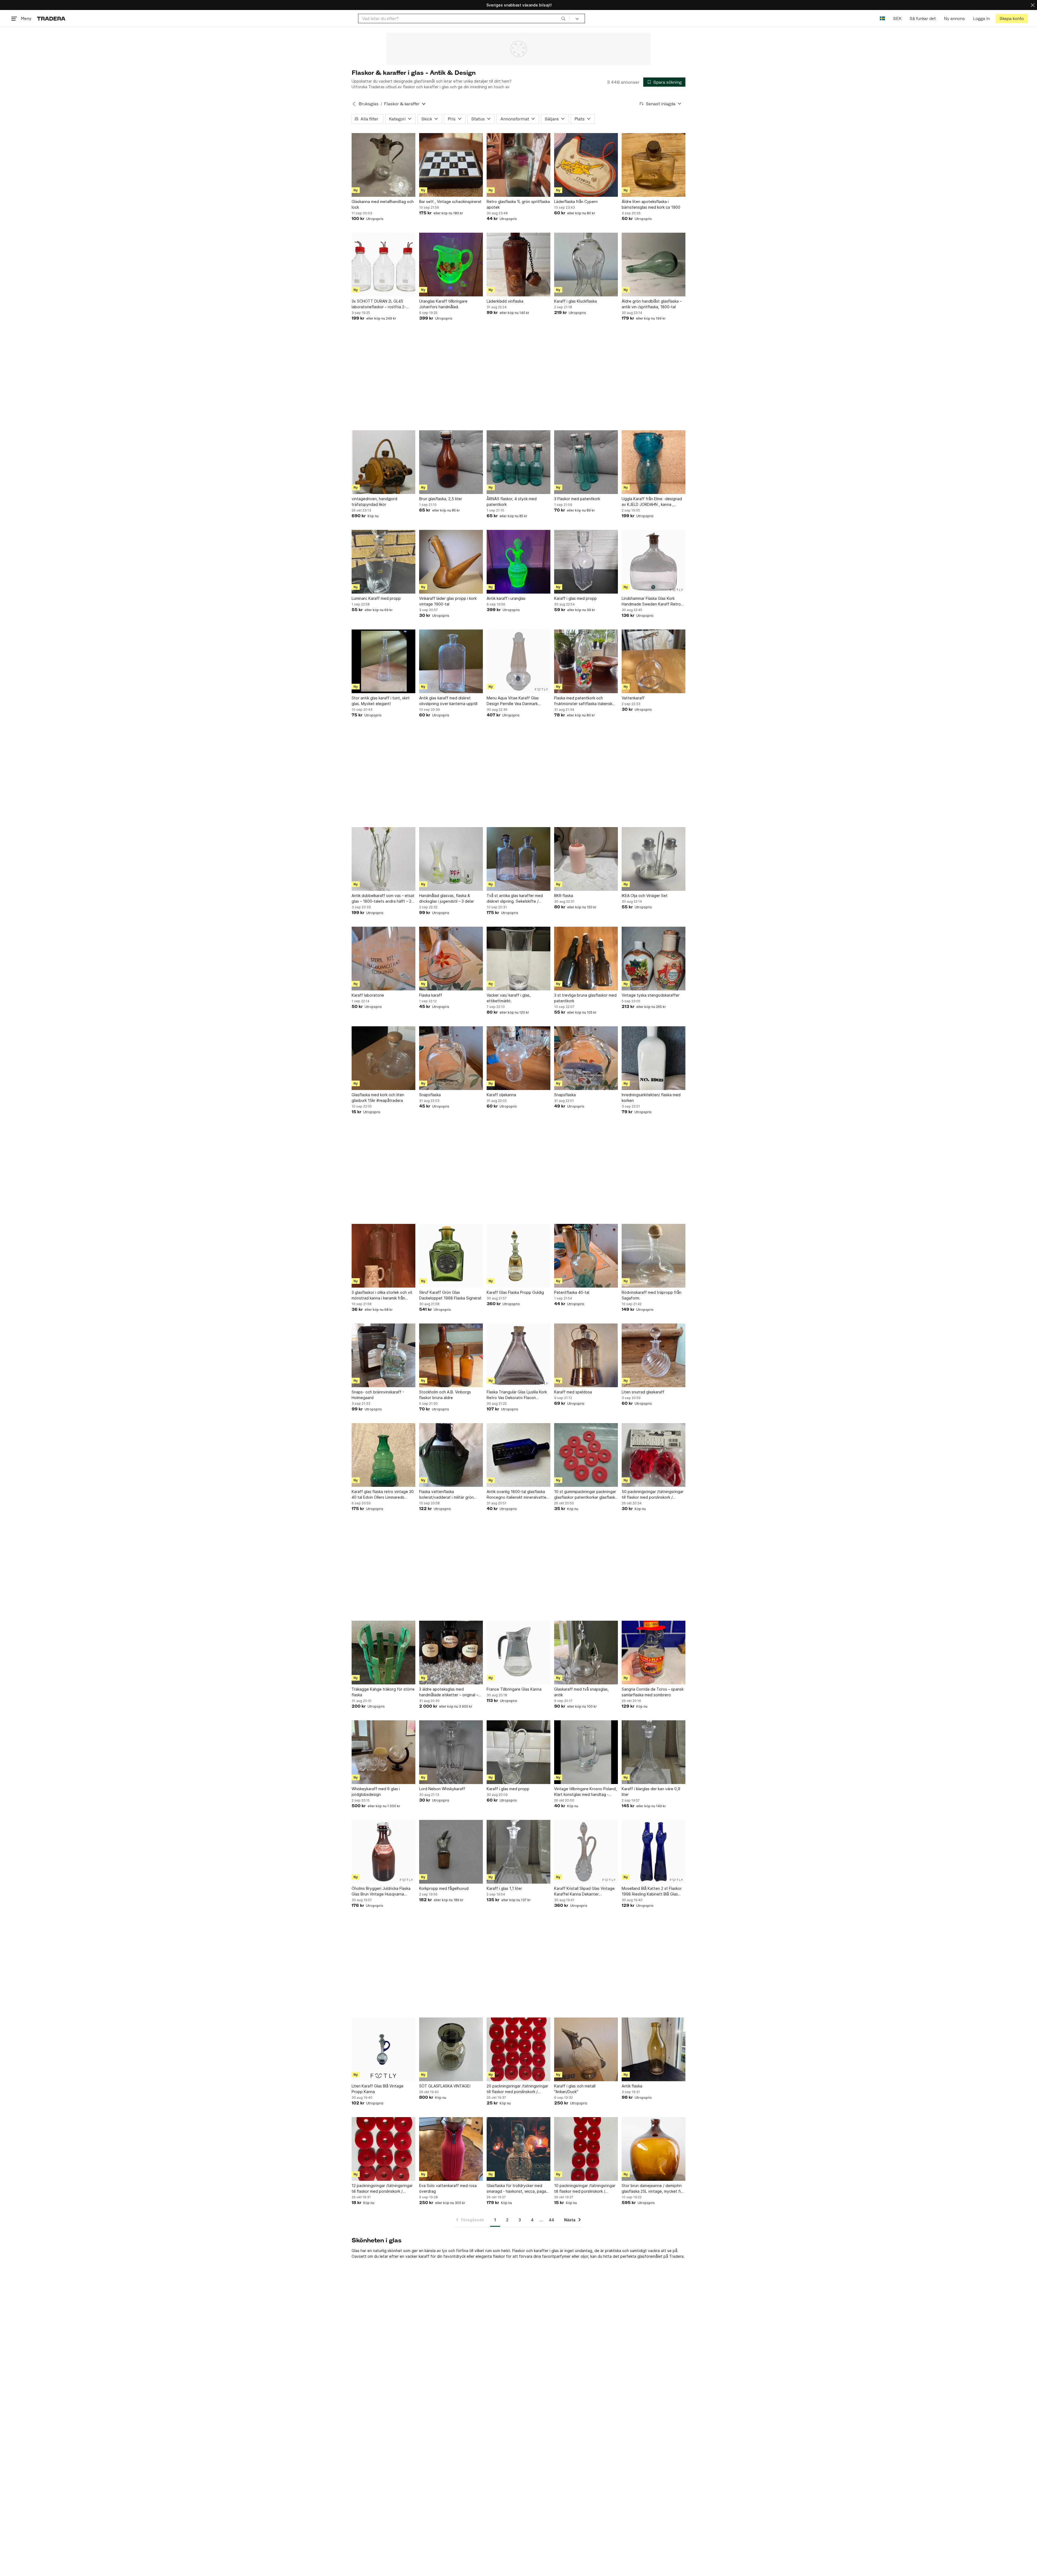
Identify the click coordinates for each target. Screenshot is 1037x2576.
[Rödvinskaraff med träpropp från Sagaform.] (654, 1256)
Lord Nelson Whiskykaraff (442, 1789)
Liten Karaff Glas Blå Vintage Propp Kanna (378, 2089)
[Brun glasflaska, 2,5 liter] (451, 462)
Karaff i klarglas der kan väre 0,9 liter (651, 1792)
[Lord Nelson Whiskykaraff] (451, 1752)
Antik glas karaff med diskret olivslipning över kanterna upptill (448, 701)
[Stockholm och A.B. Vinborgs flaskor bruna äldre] (451, 1355)
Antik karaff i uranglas (506, 598)
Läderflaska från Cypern (576, 202)
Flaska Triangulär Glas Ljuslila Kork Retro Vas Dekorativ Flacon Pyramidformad (517, 1395)
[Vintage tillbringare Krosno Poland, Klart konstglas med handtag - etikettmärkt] (586, 1752)
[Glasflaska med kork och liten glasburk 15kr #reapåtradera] (383, 1058)
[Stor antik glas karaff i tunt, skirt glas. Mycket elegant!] (383, 661)
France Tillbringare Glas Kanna (514, 1689)
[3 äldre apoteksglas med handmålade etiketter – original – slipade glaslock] (451, 1653)
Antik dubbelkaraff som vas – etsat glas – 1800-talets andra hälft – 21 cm (383, 899)
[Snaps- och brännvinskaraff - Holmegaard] (383, 1355)
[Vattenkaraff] (654, 661)
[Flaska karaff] (451, 959)
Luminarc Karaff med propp (376, 598)
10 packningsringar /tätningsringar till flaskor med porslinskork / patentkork (585, 2189)
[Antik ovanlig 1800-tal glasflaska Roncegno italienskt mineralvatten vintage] (518, 1455)
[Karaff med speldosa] (586, 1355)
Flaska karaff (431, 995)
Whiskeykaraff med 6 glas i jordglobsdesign (376, 1792)
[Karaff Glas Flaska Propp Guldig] (518, 1256)
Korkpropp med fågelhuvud (444, 1888)
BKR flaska (564, 896)
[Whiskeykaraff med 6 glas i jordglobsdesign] (383, 1752)
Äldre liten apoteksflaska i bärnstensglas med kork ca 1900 (651, 204)
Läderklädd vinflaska (505, 301)
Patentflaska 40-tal (572, 1292)
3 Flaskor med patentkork (577, 499)
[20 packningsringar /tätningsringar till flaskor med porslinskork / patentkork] (518, 2049)
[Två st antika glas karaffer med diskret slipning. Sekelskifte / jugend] (518, 859)
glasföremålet (650, 2256)
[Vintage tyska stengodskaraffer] (654, 959)
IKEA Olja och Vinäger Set (645, 896)
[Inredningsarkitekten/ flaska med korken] (654, 1058)
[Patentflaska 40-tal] (586, 1256)
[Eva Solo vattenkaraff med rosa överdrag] (451, 2149)
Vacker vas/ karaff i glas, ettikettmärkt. (509, 998)
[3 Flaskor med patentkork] (586, 462)
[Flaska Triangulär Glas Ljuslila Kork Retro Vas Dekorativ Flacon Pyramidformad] (518, 1355)
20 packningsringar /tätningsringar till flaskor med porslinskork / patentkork (517, 2089)
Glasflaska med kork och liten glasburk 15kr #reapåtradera (378, 1098)
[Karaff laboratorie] (383, 959)
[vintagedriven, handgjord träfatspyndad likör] (383, 462)
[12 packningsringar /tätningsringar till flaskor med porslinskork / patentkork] (383, 2149)
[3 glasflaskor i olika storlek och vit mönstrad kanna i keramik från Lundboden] (383, 1256)
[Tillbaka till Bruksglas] (354, 104)
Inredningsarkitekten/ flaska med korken (651, 1098)
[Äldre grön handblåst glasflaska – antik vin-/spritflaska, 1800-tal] (654, 265)
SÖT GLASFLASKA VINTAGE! (445, 2086)
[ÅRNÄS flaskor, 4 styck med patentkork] (518, 462)
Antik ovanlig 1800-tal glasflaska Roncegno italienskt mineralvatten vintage (518, 1495)
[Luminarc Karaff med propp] (383, 562)
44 (551, 2220)
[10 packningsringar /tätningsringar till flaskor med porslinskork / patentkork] (586, 2149)
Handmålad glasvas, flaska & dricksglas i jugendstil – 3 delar (447, 898)
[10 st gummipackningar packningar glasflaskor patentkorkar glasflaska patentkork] (586, 1455)
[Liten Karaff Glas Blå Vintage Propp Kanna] (383, 2049)
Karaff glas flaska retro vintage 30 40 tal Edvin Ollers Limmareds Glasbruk (383, 1495)
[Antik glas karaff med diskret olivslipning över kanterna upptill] (451, 661)
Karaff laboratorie (368, 995)
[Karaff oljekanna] (518, 1058)
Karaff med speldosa (573, 1392)
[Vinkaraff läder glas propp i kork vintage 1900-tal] (451, 562)
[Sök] (563, 18)
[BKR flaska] (586, 859)
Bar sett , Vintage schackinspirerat (450, 202)
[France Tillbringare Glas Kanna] (518, 1653)
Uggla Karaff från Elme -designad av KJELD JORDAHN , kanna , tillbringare (652, 502)
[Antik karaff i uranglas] (518, 562)
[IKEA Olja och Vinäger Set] (654, 859)
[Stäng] (1033, 5)
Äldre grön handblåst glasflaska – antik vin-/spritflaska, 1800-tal (652, 304)
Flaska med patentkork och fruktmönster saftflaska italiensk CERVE (583, 701)
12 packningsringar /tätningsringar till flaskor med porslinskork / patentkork (382, 2189)
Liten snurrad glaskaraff (643, 1392)
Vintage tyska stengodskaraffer (651, 995)
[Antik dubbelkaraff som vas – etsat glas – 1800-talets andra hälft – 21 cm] (383, 859)
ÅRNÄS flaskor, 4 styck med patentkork (512, 502)
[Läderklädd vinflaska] (518, 265)
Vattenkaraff (633, 698)
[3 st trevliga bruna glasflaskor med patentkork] (586, 959)
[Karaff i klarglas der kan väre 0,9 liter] (654, 1752)
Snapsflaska (430, 1095)
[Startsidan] (51, 18)
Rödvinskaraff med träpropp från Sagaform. (652, 1295)
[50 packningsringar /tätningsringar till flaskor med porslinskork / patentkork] (654, 1455)
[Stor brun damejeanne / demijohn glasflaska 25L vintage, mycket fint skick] (654, 2149)
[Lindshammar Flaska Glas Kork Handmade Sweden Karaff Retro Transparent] (654, 562)
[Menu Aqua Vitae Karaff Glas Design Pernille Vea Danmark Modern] (518, 661)
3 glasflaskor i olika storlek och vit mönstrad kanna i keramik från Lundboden (382, 1295)
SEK (897, 18)
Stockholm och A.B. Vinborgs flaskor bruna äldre (445, 1395)
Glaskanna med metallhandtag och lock (383, 204)
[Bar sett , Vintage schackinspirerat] (451, 165)
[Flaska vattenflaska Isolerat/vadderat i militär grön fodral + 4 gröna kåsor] (451, 1455)
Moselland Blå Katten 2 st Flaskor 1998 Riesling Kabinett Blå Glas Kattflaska (652, 1891)
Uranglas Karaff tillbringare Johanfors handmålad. (443, 304)
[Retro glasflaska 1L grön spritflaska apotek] (518, 165)
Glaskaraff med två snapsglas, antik (581, 1692)
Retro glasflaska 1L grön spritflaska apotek (518, 204)
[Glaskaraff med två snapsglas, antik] (586, 1653)
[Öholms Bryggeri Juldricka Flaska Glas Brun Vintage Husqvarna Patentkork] (383, 1852)
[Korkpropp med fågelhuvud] (451, 1852)
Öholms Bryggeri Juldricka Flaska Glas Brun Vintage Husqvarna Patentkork (381, 1891)
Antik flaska (632, 2086)
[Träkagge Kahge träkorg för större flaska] (383, 1653)
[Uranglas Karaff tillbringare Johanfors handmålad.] (451, 265)
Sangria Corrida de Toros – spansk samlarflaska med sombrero (653, 1692)
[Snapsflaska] (451, 1058)
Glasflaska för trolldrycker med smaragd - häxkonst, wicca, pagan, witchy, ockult (518, 2189)
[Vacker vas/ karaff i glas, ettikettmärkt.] (518, 959)
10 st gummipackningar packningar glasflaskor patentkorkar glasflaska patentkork (586, 1495)
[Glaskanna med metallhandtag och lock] (383, 165)
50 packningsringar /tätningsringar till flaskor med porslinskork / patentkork (653, 1495)
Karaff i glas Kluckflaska (575, 301)
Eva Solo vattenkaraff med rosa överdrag (448, 2188)
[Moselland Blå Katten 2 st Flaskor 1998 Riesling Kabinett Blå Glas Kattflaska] (654, 1852)
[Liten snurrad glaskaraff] (654, 1355)
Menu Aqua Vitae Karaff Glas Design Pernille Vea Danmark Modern (513, 701)
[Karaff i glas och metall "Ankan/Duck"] (586, 2049)
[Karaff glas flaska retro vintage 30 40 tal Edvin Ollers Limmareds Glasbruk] (383, 1455)
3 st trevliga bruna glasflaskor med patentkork (585, 998)
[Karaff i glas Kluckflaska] (586, 265)
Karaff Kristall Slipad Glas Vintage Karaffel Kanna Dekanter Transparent (584, 1891)
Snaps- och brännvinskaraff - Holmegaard (378, 1395)
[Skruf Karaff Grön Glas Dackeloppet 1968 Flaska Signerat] (451, 1256)
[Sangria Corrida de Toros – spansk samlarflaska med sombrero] (654, 1653)
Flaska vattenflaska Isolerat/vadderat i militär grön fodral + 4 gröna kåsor (446, 1495)
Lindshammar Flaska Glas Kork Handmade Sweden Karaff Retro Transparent (651, 601)
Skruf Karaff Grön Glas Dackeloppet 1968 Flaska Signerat (450, 1295)
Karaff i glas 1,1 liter (504, 1888)
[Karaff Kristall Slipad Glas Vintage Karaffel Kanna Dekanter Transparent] (586, 1852)
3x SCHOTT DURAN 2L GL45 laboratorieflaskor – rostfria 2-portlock (379, 304)
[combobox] (464, 18)
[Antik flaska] (654, 2049)
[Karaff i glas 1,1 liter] (518, 1852)
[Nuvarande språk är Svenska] (882, 18)
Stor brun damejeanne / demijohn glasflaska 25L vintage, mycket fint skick (653, 2189)
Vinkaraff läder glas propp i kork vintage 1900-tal (448, 601)
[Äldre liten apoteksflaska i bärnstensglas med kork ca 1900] (654, 165)
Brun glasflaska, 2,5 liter (441, 499)
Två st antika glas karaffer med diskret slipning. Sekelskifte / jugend (515, 899)
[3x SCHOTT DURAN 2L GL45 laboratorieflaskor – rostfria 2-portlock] (383, 265)
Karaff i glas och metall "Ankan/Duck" (575, 2089)
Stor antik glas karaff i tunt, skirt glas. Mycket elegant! (381, 701)
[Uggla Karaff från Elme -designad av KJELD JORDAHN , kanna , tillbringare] (654, 462)
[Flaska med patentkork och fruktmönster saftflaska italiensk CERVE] (586, 661)
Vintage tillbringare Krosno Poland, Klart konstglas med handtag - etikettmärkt (585, 1792)
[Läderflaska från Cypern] (586, 165)
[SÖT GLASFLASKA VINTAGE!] (451, 2049)
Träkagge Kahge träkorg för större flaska (383, 1692)
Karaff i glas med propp (575, 598)
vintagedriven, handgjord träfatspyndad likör (374, 502)
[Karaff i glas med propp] (586, 562)
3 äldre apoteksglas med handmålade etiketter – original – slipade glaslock (449, 1692)
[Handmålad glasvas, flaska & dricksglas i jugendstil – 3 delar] (451, 859)
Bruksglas (369, 104)
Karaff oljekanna (501, 1095)
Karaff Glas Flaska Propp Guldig (515, 1292)
